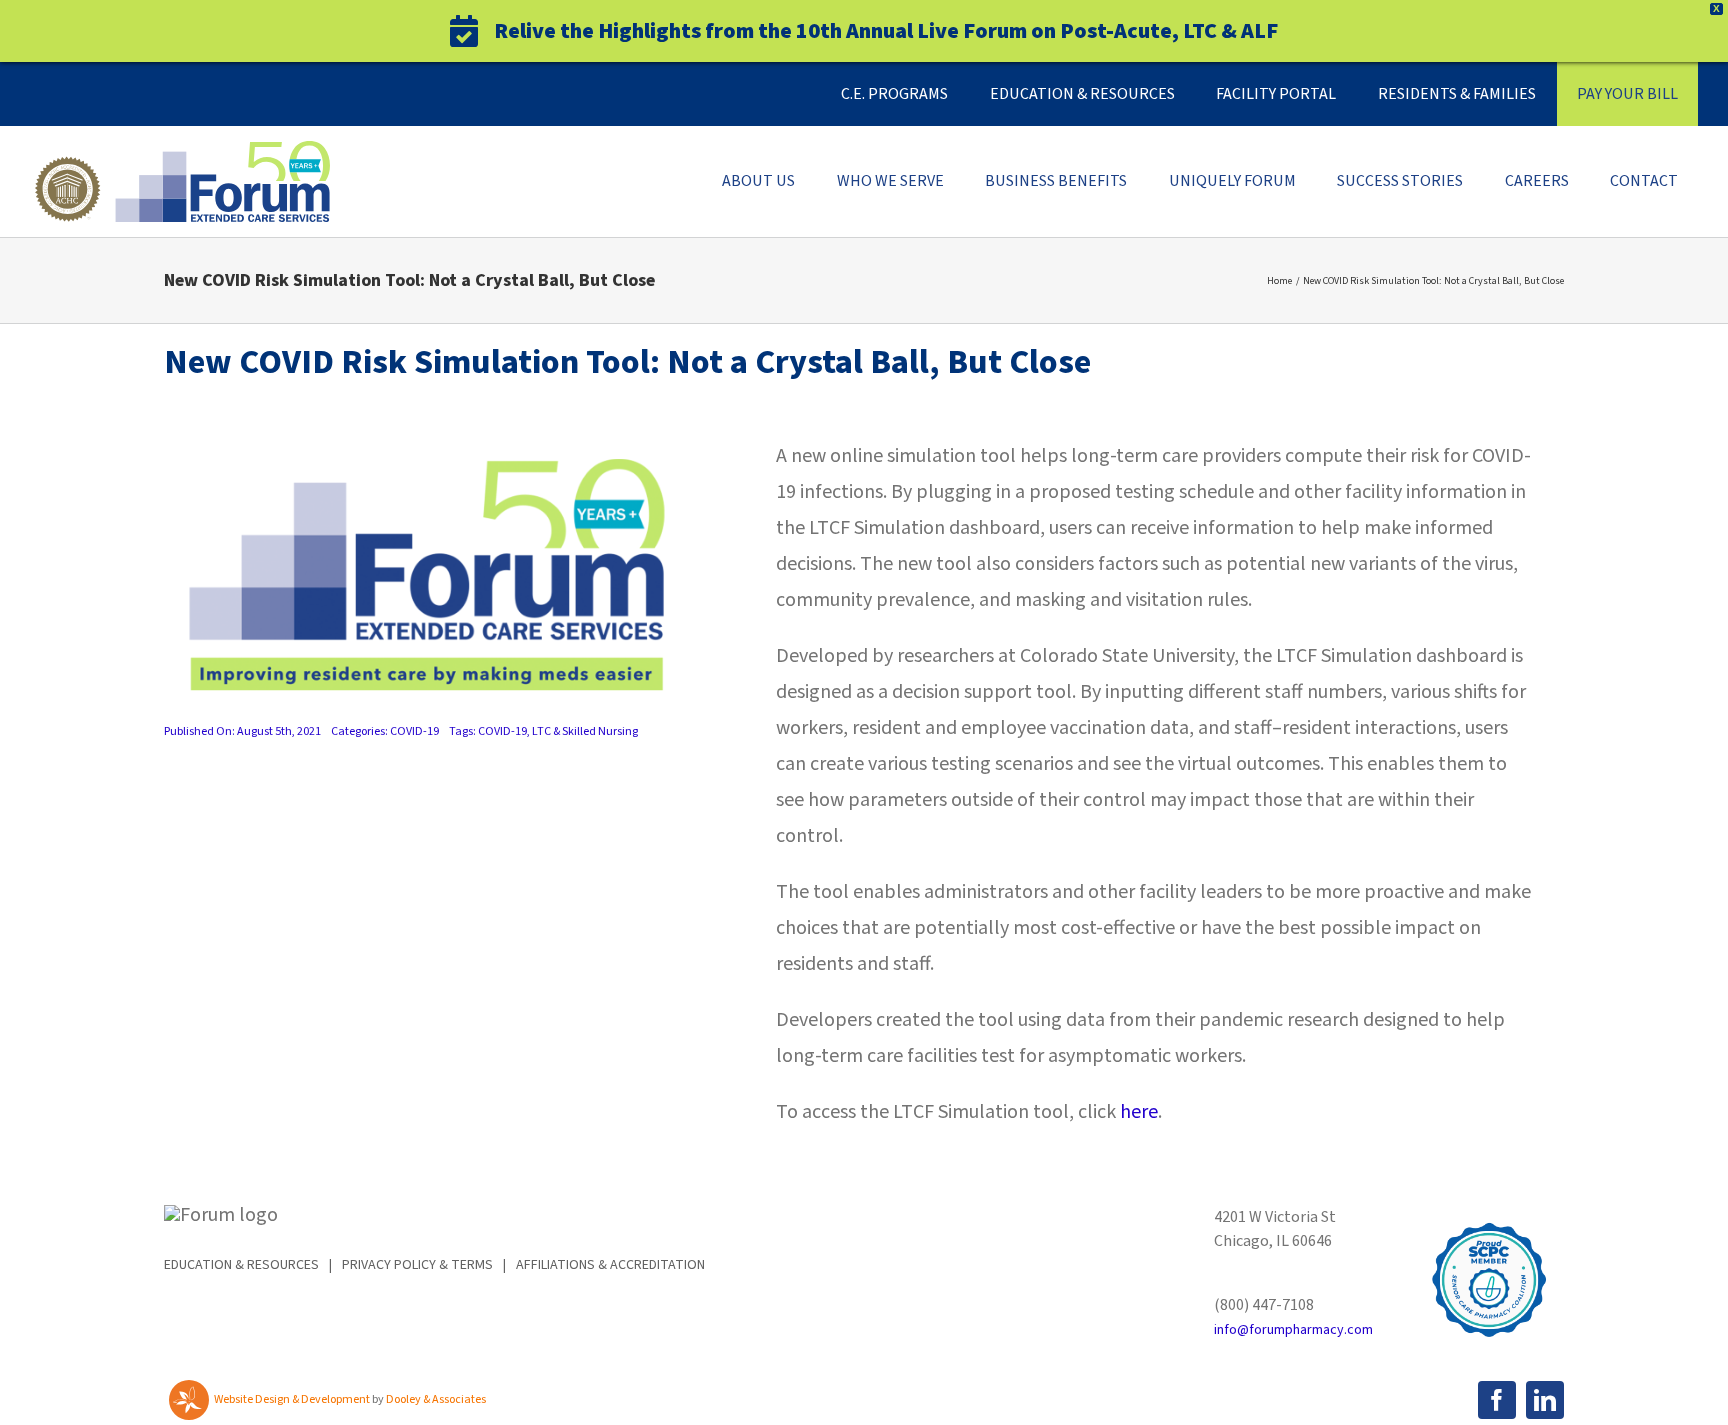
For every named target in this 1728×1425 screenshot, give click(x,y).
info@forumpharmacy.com (1293, 1330)
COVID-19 (414, 731)
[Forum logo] (180, 151)
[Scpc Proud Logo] (1489, 1215)
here (1139, 1112)
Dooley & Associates (436, 1399)
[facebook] (1497, 1400)
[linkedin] (1545, 1400)
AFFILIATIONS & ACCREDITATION (610, 1265)
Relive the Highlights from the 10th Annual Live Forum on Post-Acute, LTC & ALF (886, 31)
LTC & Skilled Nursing (585, 731)
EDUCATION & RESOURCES (241, 1265)
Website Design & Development (292, 1399)
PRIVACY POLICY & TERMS (417, 1265)
